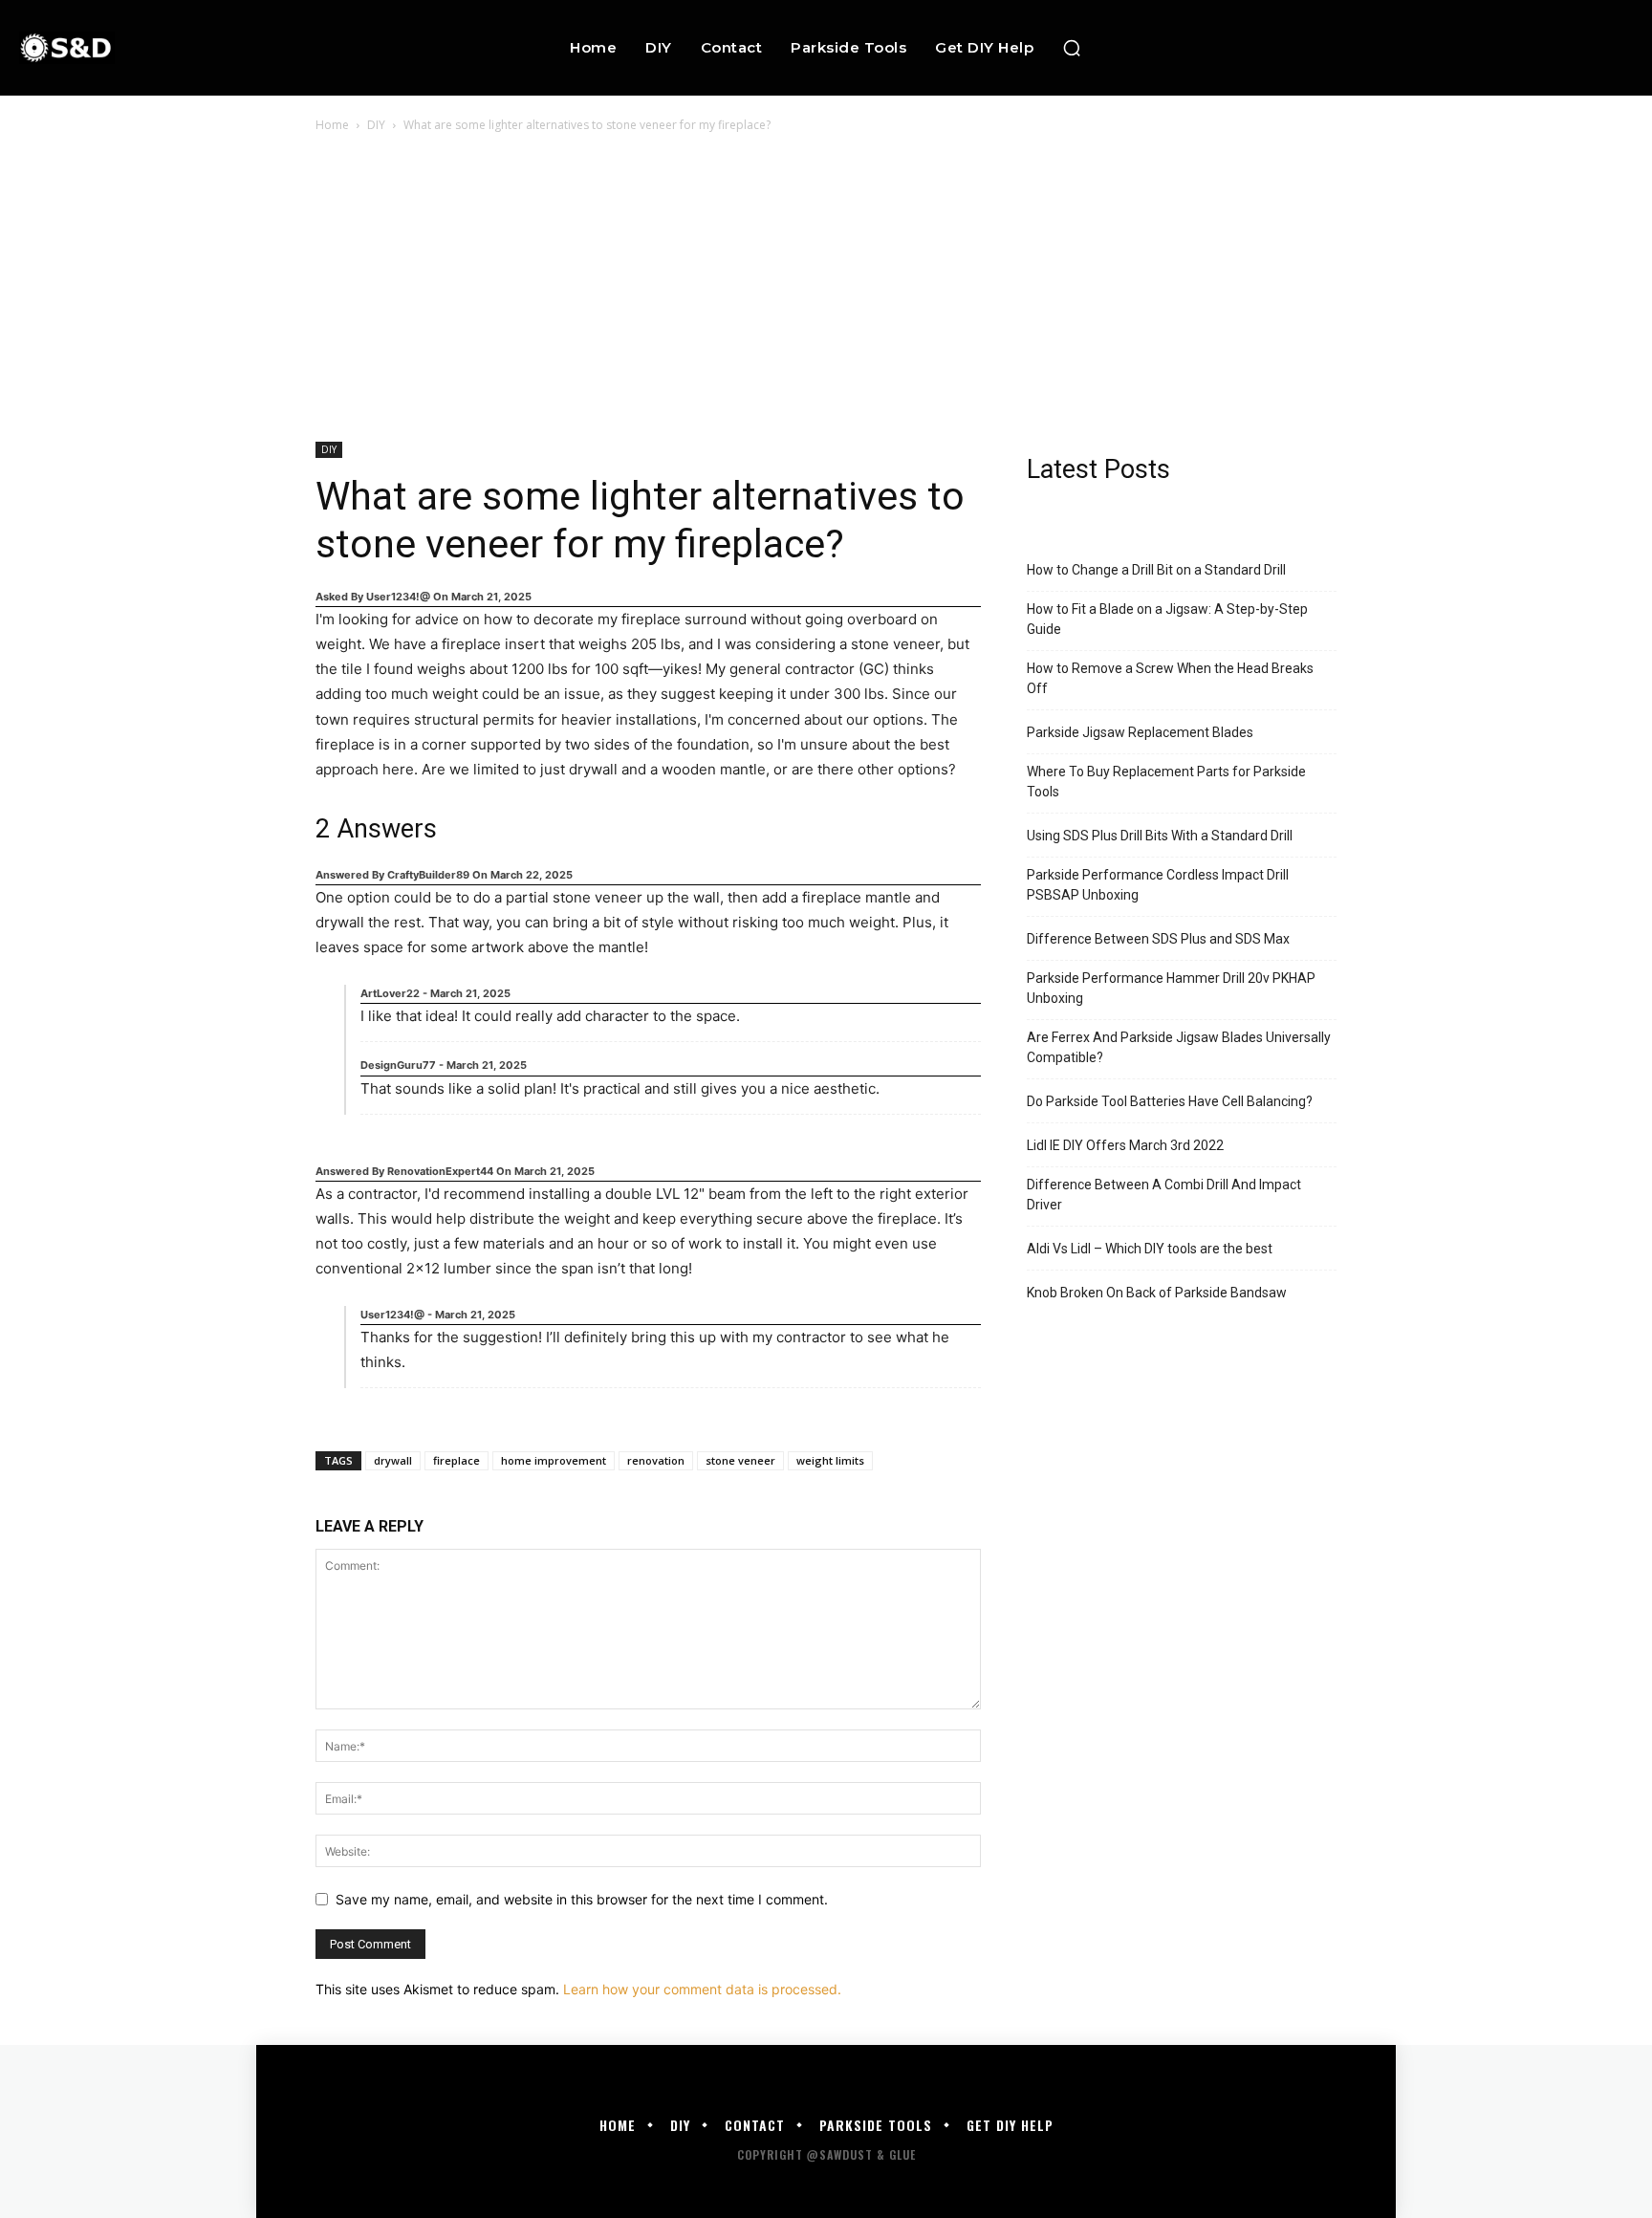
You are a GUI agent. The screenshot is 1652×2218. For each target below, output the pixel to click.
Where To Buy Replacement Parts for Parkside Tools (1166, 782)
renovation (656, 1460)
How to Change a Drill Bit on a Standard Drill (1156, 570)
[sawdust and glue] (164, 47)
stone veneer (740, 1460)
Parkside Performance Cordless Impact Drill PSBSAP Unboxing (1158, 885)
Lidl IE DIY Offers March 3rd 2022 (1125, 1145)
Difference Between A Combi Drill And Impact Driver (1164, 1195)
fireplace (456, 1460)
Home (332, 125)
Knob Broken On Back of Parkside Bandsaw (1157, 1293)
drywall (393, 1460)
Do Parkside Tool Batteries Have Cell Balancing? (1170, 1101)
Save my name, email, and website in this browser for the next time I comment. (582, 1899)
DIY (376, 125)
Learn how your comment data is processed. (702, 1989)
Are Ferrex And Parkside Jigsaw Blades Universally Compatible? (1179, 1047)
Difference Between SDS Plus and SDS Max (1158, 939)
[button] (1072, 48)
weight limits (830, 1460)
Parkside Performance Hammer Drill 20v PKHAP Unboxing (1171, 988)
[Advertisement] (826, 279)
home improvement (554, 1460)
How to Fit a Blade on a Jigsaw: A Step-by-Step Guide (1167, 619)
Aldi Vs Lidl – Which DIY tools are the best (1150, 1249)
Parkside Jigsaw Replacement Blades (1140, 732)
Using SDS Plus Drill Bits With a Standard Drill (1160, 836)
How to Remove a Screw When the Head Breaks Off (1170, 678)
